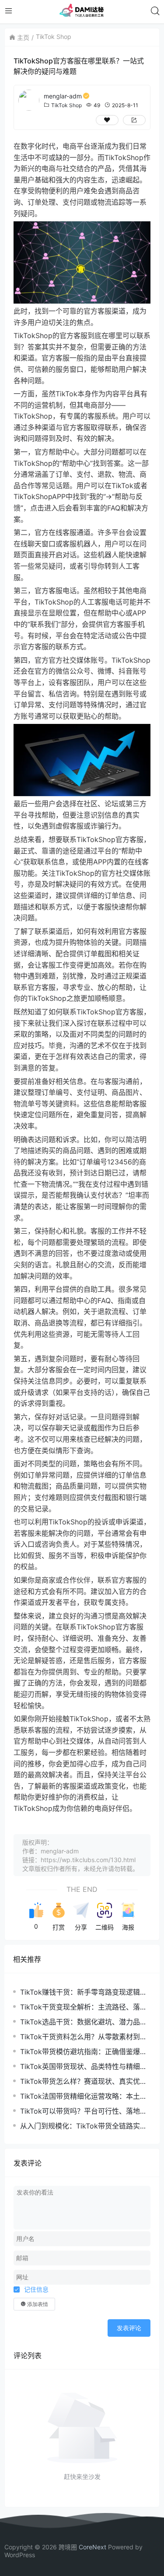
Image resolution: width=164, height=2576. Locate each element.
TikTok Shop (54, 37)
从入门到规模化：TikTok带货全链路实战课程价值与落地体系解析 (84, 2126)
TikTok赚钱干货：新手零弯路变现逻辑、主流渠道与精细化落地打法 (84, 1992)
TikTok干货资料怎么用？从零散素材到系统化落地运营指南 (84, 2037)
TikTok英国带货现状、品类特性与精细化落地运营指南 (84, 2067)
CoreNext (92, 2547)
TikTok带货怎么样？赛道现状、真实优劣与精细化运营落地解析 (84, 2081)
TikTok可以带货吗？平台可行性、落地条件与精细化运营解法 (84, 2111)
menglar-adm (63, 96)
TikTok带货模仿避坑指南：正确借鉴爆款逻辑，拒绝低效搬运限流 (84, 2052)
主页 (23, 37)
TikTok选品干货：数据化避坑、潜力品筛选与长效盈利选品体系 (84, 2022)
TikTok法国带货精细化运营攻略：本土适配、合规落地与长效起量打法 (84, 2096)
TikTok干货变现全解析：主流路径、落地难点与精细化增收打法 (84, 2007)
